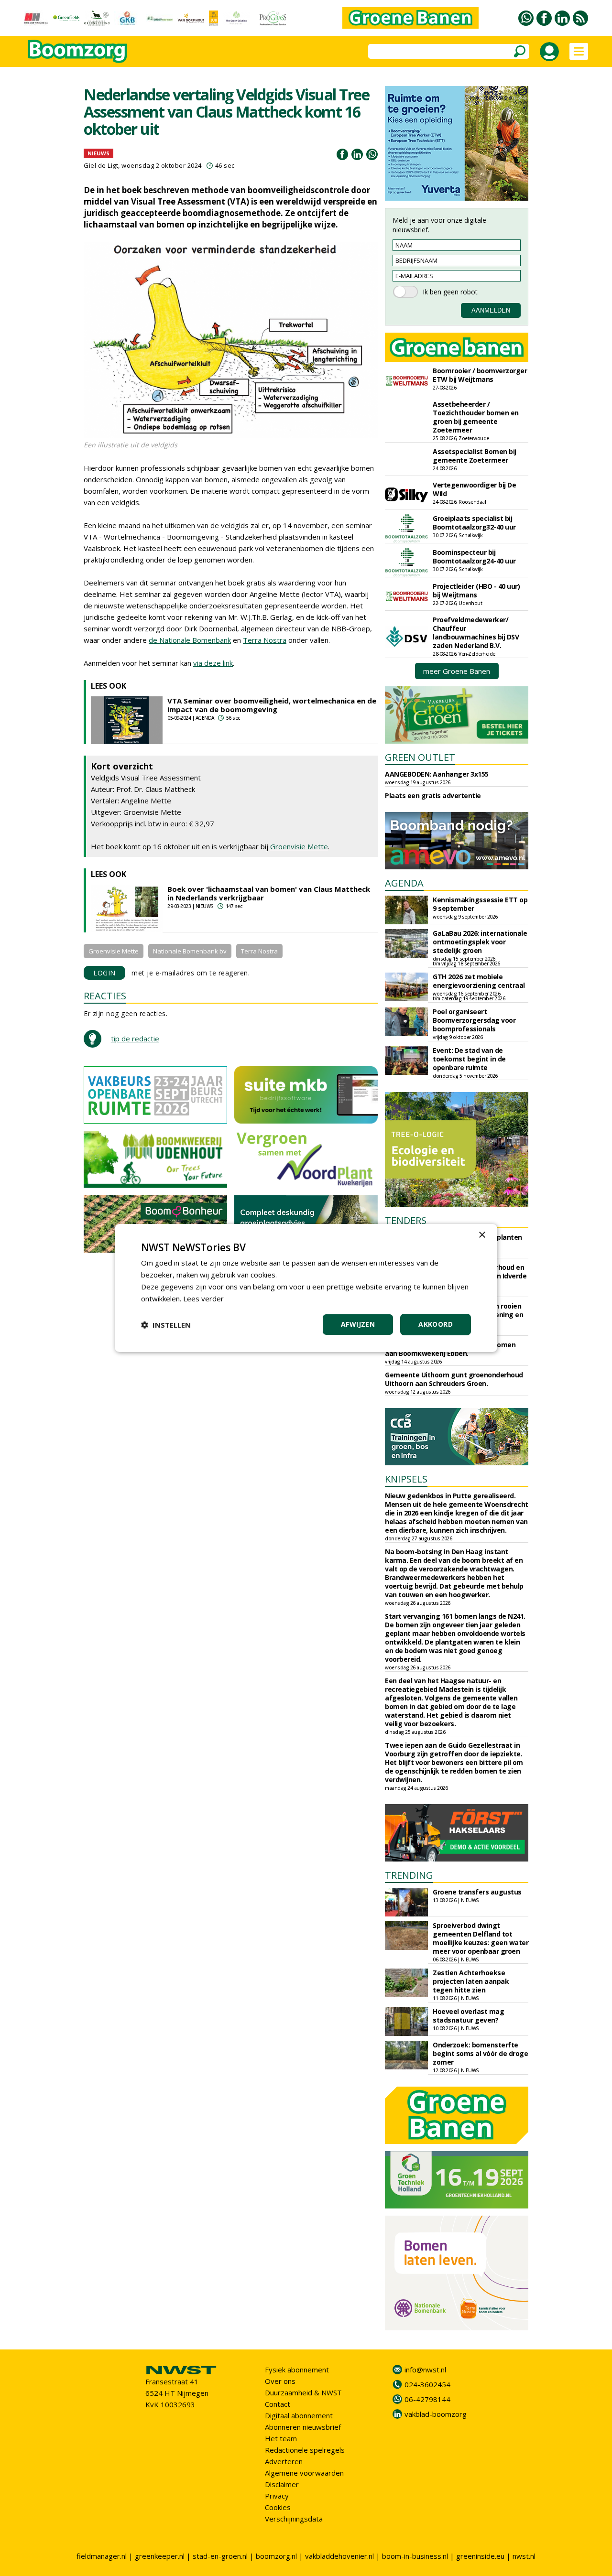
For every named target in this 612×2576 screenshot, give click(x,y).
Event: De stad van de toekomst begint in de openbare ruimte (469, 1059)
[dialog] (306, 1288)
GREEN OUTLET (420, 757)
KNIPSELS (406, 1479)
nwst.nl (524, 2556)
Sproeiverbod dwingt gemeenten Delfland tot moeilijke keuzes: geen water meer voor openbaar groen (481, 1938)
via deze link (213, 663)
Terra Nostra (265, 640)
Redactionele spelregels (305, 2450)
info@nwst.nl (425, 2370)
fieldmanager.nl (102, 2556)
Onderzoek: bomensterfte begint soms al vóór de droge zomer (480, 2053)
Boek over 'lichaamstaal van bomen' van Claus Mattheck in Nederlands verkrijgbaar (269, 893)
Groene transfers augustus (477, 1892)
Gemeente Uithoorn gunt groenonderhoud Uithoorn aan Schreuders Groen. (454, 1379)
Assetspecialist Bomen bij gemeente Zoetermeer (475, 456)
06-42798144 (427, 2399)
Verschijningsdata (294, 2519)
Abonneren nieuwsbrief (303, 2427)
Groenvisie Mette (299, 846)
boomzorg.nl (276, 2556)
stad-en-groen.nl (220, 2556)
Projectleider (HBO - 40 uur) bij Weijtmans (476, 590)
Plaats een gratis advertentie (433, 796)
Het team (281, 2438)
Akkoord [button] (436, 1324)
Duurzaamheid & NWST (303, 2392)
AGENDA (404, 883)
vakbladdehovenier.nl (339, 2556)
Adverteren (284, 2461)
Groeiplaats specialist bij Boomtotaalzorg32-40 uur (474, 523)
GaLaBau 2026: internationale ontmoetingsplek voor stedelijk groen (480, 942)
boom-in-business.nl (415, 2556)
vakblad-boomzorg (436, 2414)
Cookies (278, 2507)
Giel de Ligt (101, 165)
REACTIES (105, 996)
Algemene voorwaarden (304, 2473)
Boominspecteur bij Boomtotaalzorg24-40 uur (474, 557)
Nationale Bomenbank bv (190, 951)
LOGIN (104, 973)
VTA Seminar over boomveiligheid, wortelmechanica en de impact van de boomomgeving (272, 705)
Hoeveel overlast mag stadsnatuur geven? (468, 2016)
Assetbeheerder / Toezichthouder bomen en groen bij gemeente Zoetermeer (476, 417)
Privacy (277, 2496)
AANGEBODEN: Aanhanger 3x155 (437, 774)
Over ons (280, 2381)
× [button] (482, 1235)
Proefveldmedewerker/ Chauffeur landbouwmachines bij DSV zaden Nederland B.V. (476, 633)
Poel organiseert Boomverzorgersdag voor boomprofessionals (474, 1020)
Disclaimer (282, 2484)
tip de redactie (135, 1039)
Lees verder (203, 1299)
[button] (166, 1325)
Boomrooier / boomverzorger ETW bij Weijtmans (480, 375)
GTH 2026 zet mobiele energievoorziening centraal (479, 981)
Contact (278, 2404)
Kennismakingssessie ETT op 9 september (480, 904)
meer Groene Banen (457, 671)
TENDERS (406, 1220)
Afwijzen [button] (358, 1324)
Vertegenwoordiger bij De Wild (474, 489)
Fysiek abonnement (297, 2370)
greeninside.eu (480, 2556)
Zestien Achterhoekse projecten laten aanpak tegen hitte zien (471, 1981)
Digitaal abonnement (299, 2415)
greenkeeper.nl (160, 2556)
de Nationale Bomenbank (190, 640)
